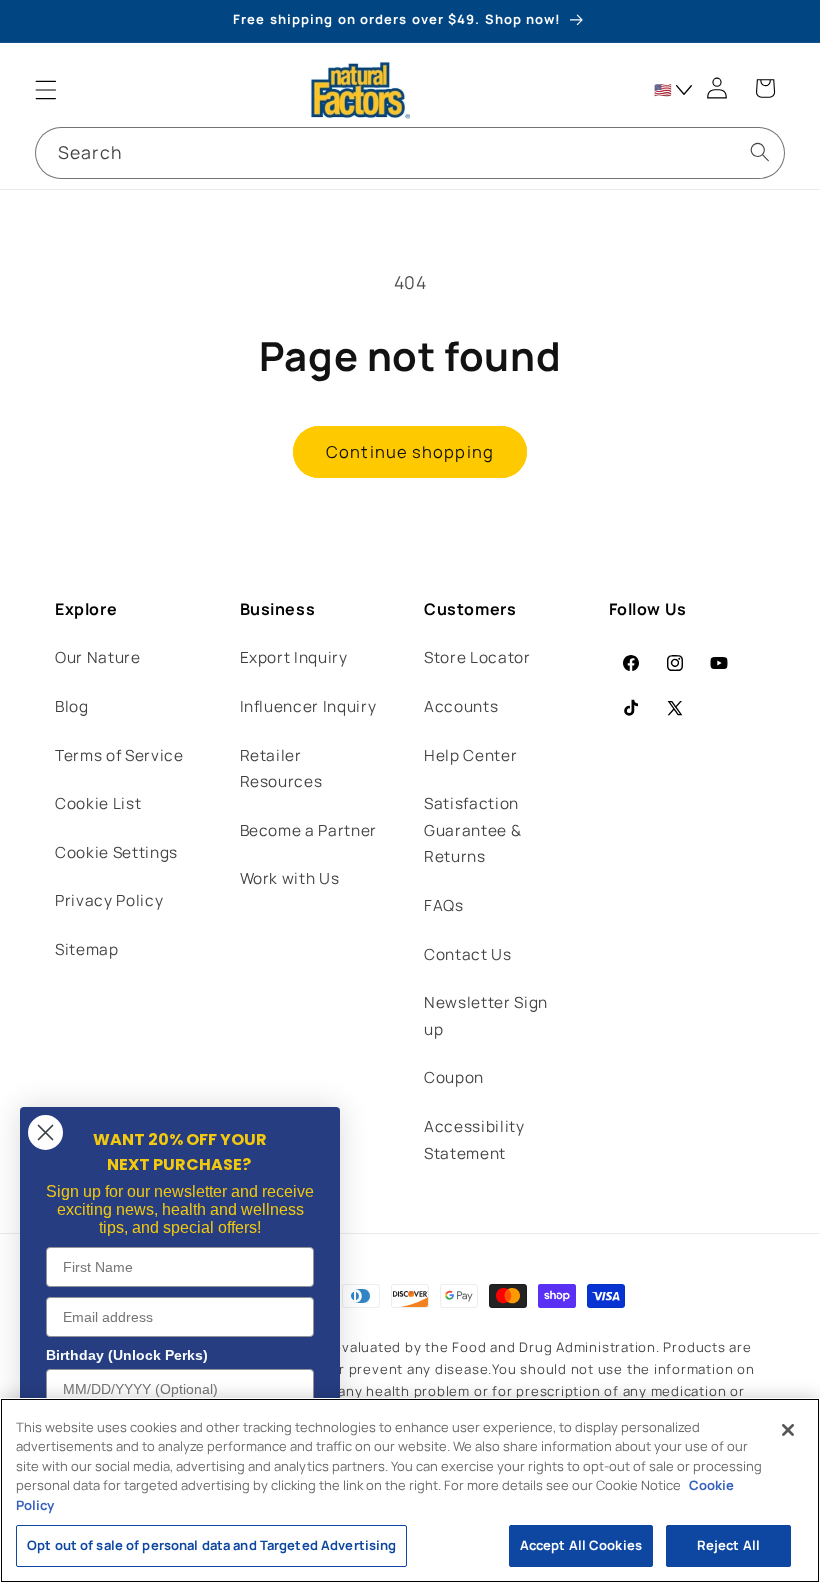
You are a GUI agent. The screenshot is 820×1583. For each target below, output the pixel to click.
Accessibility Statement (474, 1140)
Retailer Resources (281, 769)
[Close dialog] (45, 1132)
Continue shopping (410, 451)
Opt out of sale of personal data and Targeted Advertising (211, 1545)
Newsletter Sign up (486, 1016)
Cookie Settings (116, 852)
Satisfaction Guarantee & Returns (472, 830)
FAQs (444, 905)
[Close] (788, 1430)
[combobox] (410, 153)
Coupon (454, 1077)
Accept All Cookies (581, 1545)
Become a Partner (309, 830)
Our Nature (98, 657)
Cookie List (98, 803)
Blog (72, 706)
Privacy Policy (109, 900)
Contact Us (468, 954)
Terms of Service (119, 755)
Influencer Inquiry (308, 706)
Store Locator (477, 657)
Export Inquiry (294, 657)
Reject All (728, 1545)
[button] (46, 90)
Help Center (470, 755)
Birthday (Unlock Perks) (127, 1355)
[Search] (759, 152)
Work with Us (290, 878)
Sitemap (87, 949)
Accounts (461, 706)
